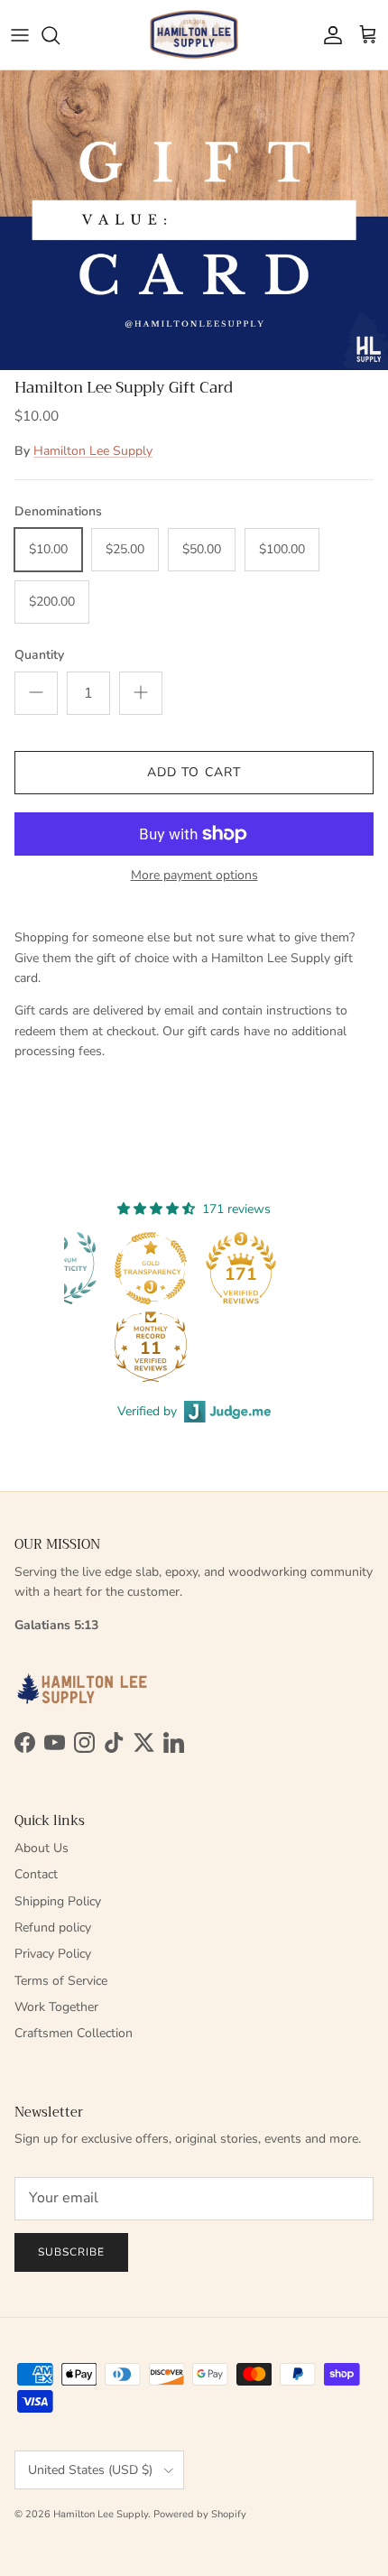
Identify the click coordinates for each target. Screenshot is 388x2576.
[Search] (60, 35)
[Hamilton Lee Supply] (194, 35)
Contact (36, 1874)
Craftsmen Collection (74, 2033)
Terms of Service (61, 1981)
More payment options (194, 876)
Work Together (56, 2007)
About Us (42, 1848)
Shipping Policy (58, 1901)
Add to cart (194, 772)
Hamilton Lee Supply (93, 451)
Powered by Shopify (200, 2514)
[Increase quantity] (141, 693)
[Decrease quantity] (36, 693)
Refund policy (53, 1927)
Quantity (39, 655)
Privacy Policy (53, 1954)
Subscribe (71, 2252)
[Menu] (20, 35)
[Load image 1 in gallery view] (194, 220)
